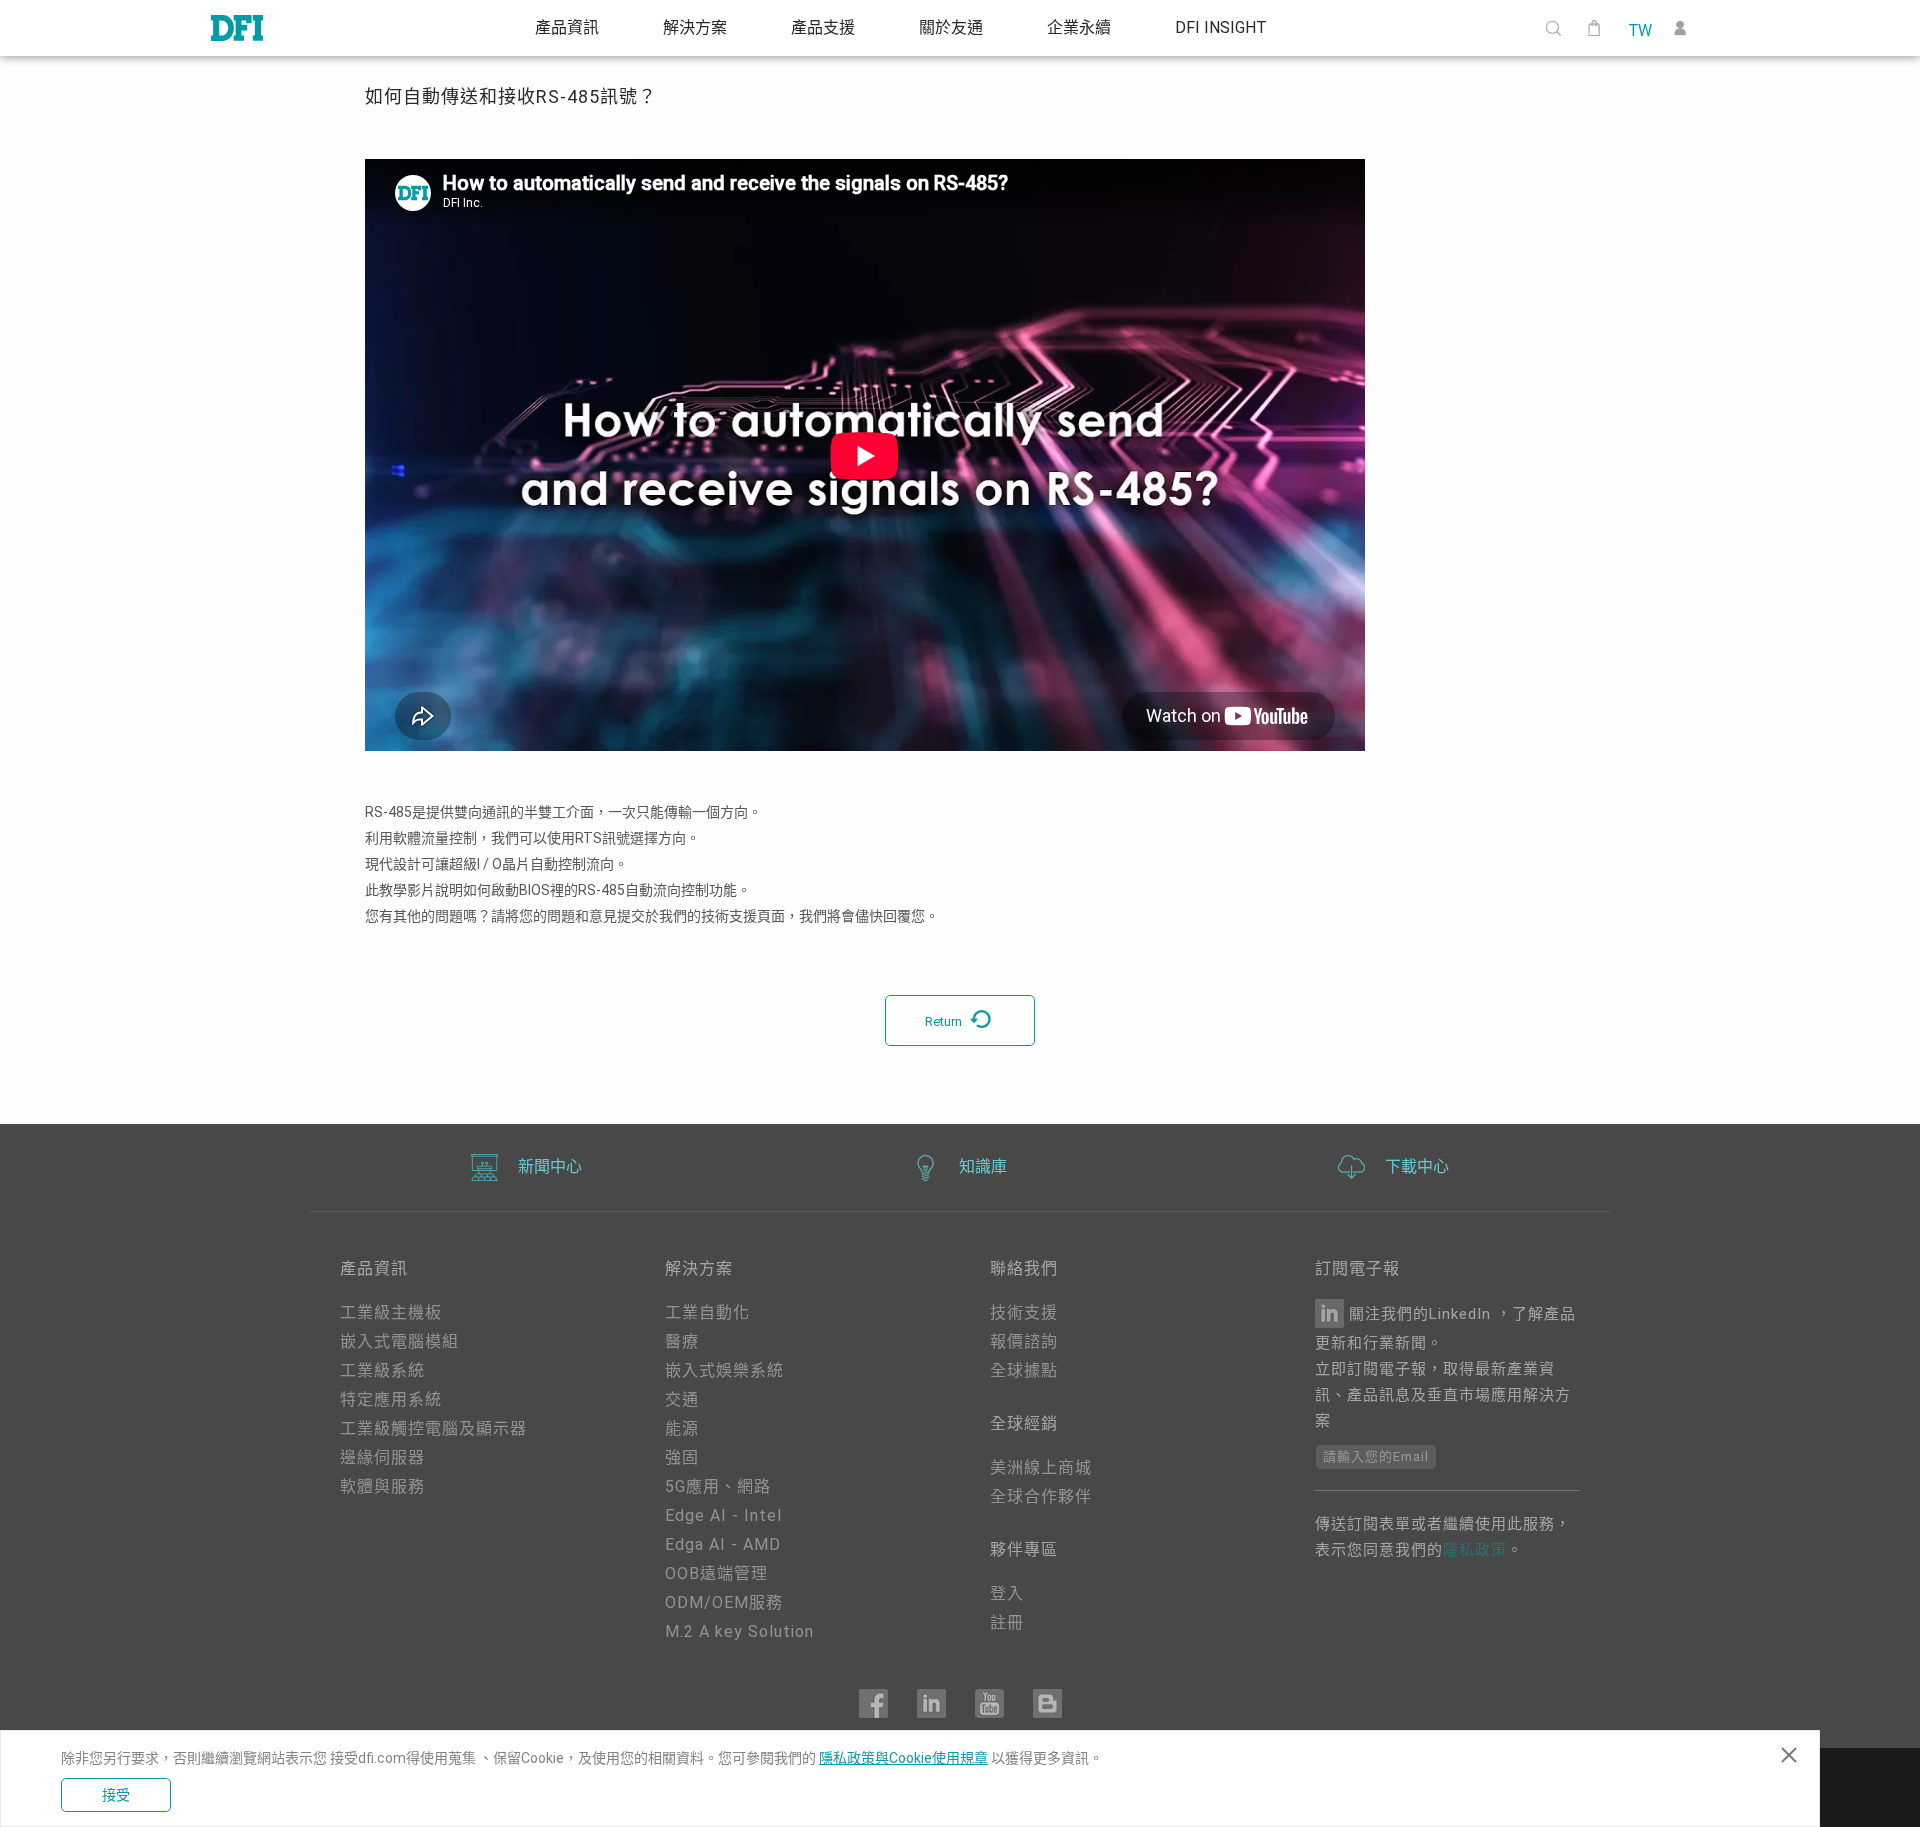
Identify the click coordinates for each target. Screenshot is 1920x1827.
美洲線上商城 (1041, 1467)
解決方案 (695, 28)
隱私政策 (1475, 1550)
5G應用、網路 (718, 1486)
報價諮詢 (1024, 1341)
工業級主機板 (391, 1312)
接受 (116, 1795)
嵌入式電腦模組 (399, 1341)
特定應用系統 (391, 1399)
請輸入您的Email (1376, 1456)
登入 (1007, 1593)
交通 (682, 1399)
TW (1639, 29)
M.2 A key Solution (739, 1631)
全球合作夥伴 (1041, 1496)
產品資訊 (567, 28)
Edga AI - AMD (723, 1544)
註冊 (1007, 1622)
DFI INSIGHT (1221, 28)
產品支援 (823, 28)
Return (945, 1021)
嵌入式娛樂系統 (724, 1370)
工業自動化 (707, 1312)
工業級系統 (382, 1370)
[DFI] (237, 28)
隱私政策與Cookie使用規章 (903, 1758)
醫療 (682, 1341)
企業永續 (1079, 28)
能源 (682, 1428)
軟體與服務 (382, 1486)
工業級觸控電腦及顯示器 (433, 1428)
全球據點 (1024, 1370)
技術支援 (1024, 1312)
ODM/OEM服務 (724, 1602)
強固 (682, 1457)
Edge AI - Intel (723, 1515)
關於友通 (951, 28)
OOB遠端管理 (716, 1573)
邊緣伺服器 (382, 1457)
